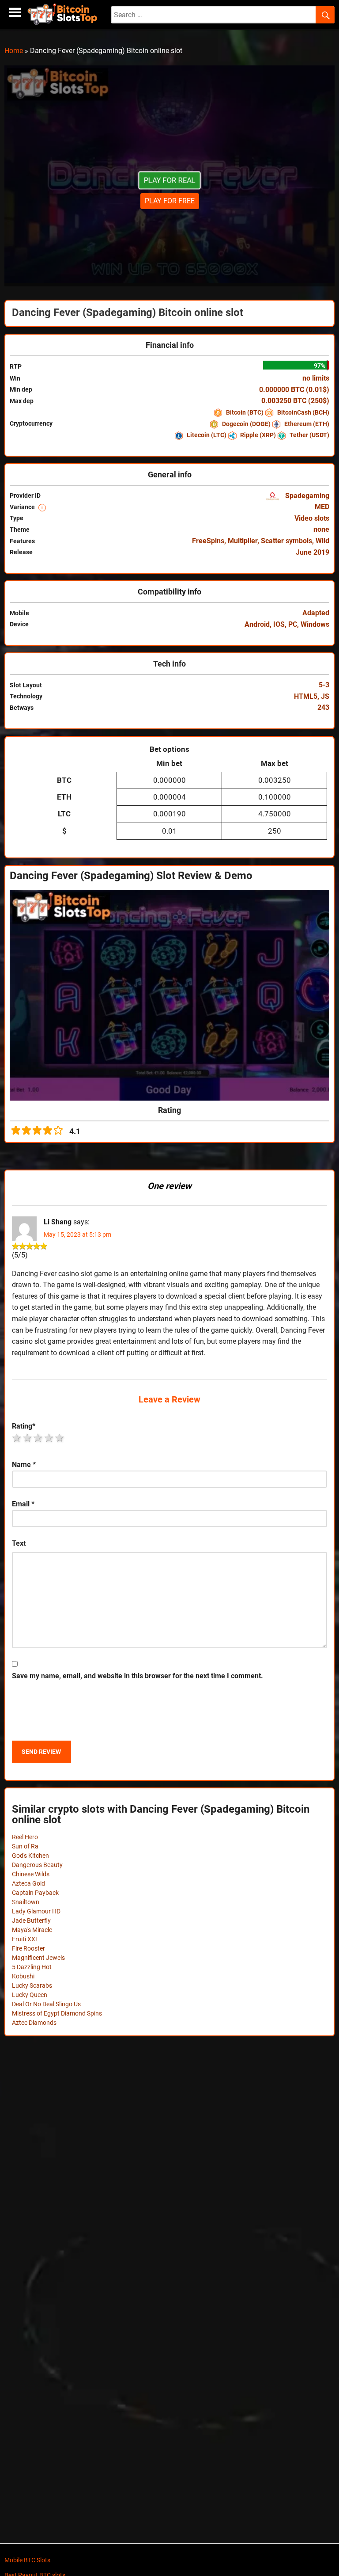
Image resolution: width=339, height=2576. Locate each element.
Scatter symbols (286, 541)
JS (325, 696)
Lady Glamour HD (36, 1911)
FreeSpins (208, 541)
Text (19, 1543)
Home (14, 51)
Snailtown (26, 1902)
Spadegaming (306, 496)
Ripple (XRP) (258, 435)
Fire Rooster (28, 1948)
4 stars (49, 1438)
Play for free (170, 201)
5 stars (60, 1438)
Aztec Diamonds (34, 2023)
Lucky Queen (30, 1995)
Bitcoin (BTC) (245, 412)
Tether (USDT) (309, 435)
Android (257, 624)
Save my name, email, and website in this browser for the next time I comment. (137, 1676)
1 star (17, 1438)
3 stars (38, 1438)
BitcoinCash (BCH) (303, 412)
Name (24, 1465)
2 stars (28, 1438)
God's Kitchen (30, 1856)
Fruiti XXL (25, 1939)
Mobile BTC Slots (27, 2560)
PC (293, 624)
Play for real (170, 180)
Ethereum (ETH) (306, 424)
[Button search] (325, 15)
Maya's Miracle (32, 1930)
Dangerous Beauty (37, 1865)
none (321, 529)
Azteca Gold (28, 1883)
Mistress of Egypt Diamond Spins (57, 2013)
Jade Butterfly (31, 1921)
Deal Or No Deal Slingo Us (46, 2004)
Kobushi (23, 1976)
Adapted (316, 613)
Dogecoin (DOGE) (246, 424)
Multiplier (243, 541)
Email (23, 1504)
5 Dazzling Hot (32, 1967)
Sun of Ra (25, 1846)
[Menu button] (15, 13)
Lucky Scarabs (32, 1985)
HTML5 (306, 696)
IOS (279, 624)
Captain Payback (35, 1893)
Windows (315, 624)
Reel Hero (25, 1837)
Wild (322, 541)
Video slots (312, 518)
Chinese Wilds (31, 1874)
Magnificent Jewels (38, 1958)
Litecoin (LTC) (207, 435)
